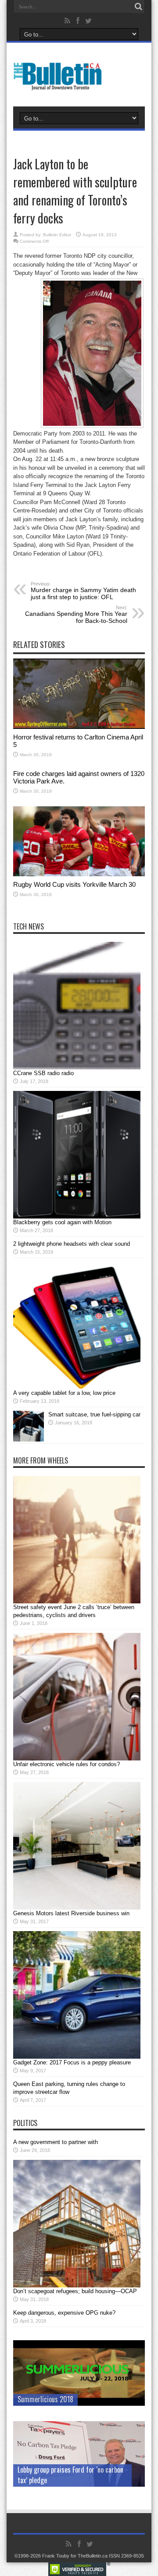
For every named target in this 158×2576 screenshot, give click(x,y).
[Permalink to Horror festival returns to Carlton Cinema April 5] (79, 727)
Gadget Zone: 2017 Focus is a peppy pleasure (72, 2062)
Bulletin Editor (57, 235)
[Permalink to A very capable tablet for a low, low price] (77, 1387)
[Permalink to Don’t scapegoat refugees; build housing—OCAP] (77, 2285)
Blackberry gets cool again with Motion (62, 1222)
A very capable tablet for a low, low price (64, 1393)
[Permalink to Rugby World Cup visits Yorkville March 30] (79, 874)
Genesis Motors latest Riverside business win (71, 1913)
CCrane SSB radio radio (43, 1073)
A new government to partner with (56, 2142)
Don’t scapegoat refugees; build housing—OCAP (75, 2291)
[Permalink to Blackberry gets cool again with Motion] (77, 1217)
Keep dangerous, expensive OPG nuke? (64, 2313)
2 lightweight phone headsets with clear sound (72, 1244)
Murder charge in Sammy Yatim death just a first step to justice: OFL (83, 591)
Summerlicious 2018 (45, 2399)
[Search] (138, 7)
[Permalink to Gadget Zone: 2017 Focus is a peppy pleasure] (77, 2057)
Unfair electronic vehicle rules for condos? (66, 1764)
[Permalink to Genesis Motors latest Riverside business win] (77, 1908)
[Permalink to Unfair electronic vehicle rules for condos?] (77, 1758)
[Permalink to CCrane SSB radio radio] (77, 1067)
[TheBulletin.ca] (60, 84)
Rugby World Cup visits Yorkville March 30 (74, 884)
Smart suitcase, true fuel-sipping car (94, 1414)
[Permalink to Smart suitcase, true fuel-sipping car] (29, 1440)
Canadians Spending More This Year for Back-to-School (76, 615)
